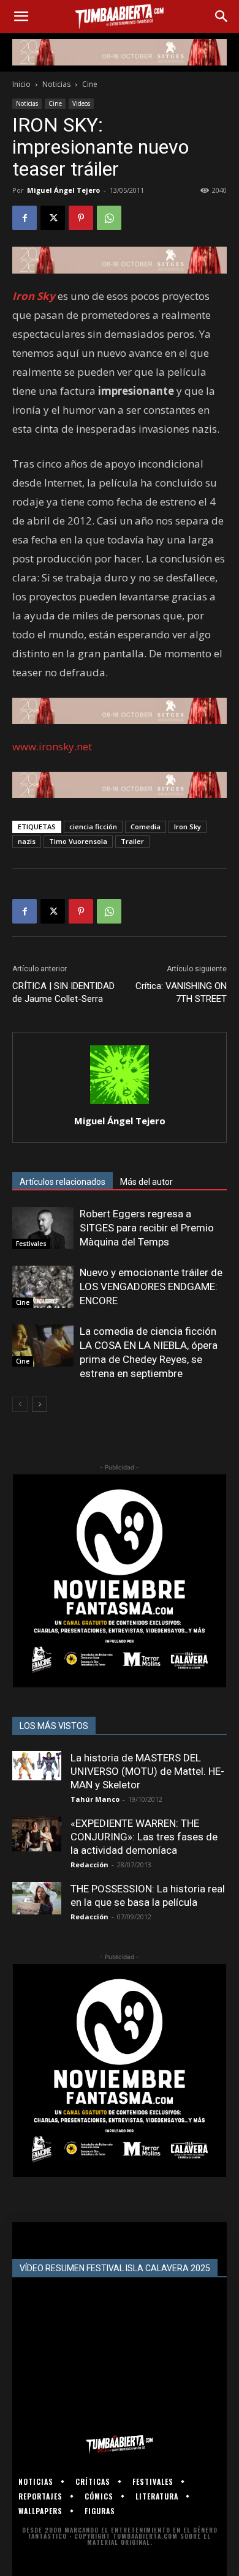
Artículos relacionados (63, 1182)
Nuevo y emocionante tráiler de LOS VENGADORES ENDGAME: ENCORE (151, 1286)
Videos (81, 103)
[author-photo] (120, 1104)
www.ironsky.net (52, 746)
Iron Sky (188, 827)
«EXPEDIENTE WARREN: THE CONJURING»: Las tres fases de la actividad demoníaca (144, 1837)
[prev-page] (20, 1404)
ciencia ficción (93, 827)
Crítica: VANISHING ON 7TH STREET (181, 992)
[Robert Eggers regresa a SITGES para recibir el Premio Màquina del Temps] (43, 1228)
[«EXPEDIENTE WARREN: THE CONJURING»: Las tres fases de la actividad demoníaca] (37, 1834)
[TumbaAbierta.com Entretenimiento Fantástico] (120, 2444)
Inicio (21, 84)
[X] (53, 218)
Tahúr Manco (95, 1799)
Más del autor (146, 1182)
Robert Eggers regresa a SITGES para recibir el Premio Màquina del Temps (147, 1228)
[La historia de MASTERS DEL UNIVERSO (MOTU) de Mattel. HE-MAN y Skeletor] (37, 1766)
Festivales (31, 1244)
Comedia (146, 827)
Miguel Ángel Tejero (63, 190)
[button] (21, 17)
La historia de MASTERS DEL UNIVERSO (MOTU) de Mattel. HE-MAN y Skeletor (147, 1771)
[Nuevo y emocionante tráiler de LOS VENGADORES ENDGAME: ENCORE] (43, 1287)
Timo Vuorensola (78, 841)
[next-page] (40, 1404)
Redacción (89, 1865)
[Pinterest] (81, 218)
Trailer (132, 841)
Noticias (56, 84)
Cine (90, 84)
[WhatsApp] (109, 218)
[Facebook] (25, 218)
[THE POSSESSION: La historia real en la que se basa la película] (37, 1898)
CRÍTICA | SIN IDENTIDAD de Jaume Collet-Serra (63, 992)
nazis (27, 841)
